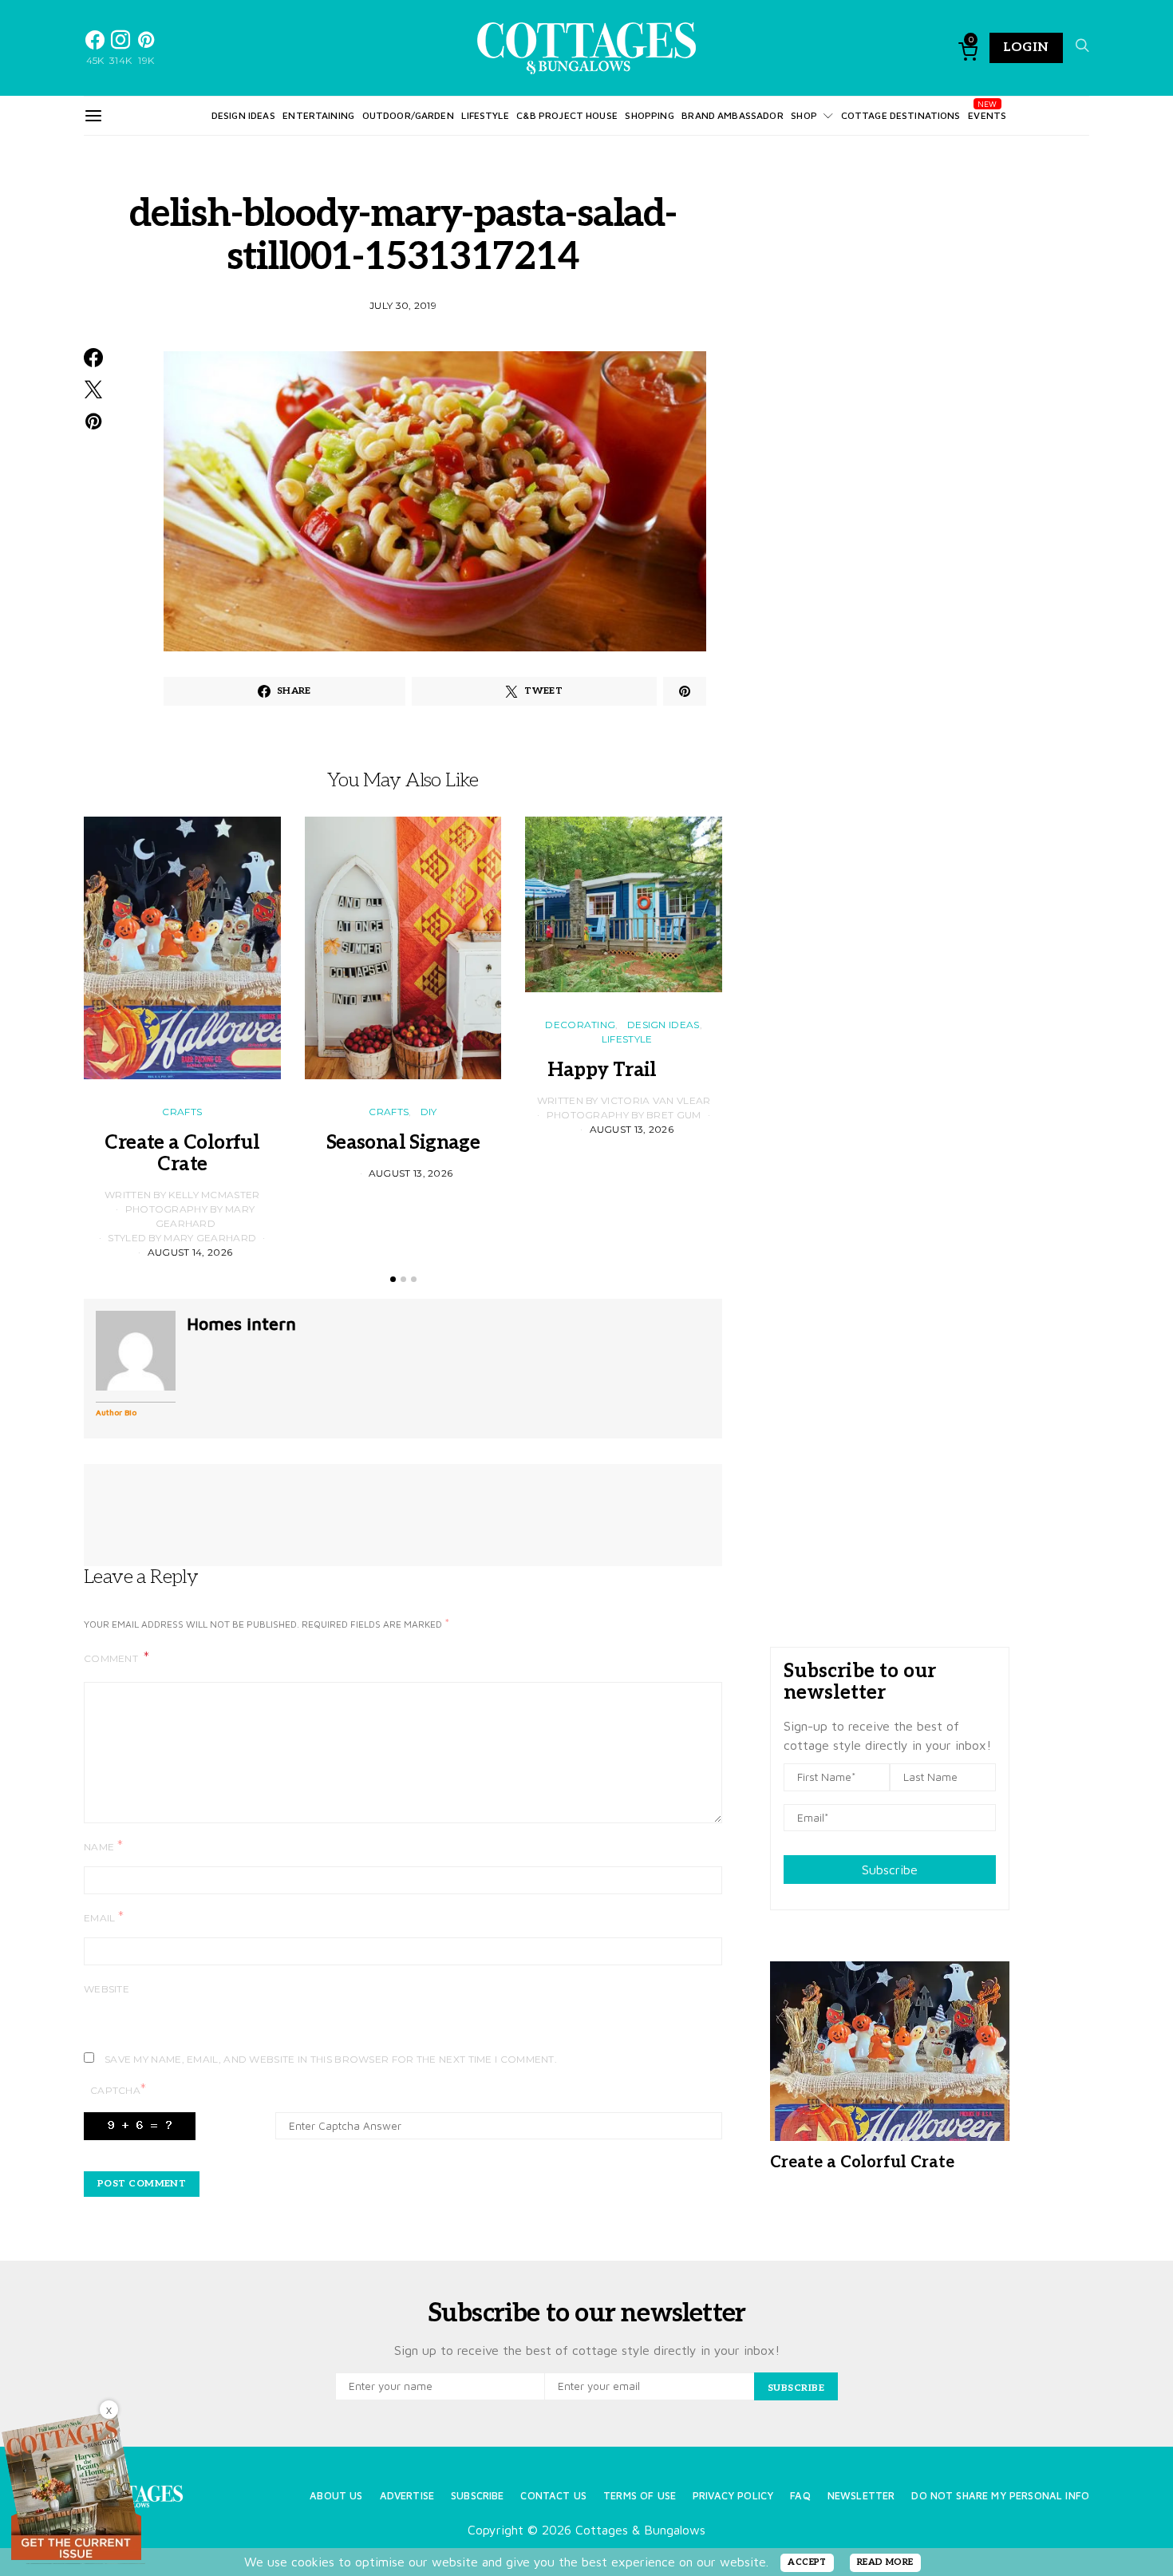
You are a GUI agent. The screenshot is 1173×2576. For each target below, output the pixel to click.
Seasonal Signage (403, 1143)
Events (987, 115)
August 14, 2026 (190, 1252)
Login (1026, 47)
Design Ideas (243, 115)
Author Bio (116, 1412)
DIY (429, 1112)
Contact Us (553, 2496)
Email (104, 1917)
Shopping (649, 115)
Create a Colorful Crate (182, 1153)
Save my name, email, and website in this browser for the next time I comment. (331, 2059)
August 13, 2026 (411, 1173)
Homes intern (241, 1324)
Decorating (580, 1025)
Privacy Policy (733, 2496)
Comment (112, 1658)
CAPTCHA (118, 2089)
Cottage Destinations (901, 115)
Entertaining (318, 115)
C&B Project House (567, 115)
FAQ (800, 2496)
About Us (336, 2496)
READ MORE (885, 2562)
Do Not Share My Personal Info (1000, 2496)
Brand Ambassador (732, 115)
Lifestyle (485, 115)
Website (107, 1989)
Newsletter (861, 2496)
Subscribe (890, 1870)
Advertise (407, 2496)
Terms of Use (640, 2496)
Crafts (182, 1112)
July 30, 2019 (403, 305)
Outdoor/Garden (408, 115)
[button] (393, 1279)
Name (103, 1846)
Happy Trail (623, 1070)
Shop (804, 115)
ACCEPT (807, 2562)
